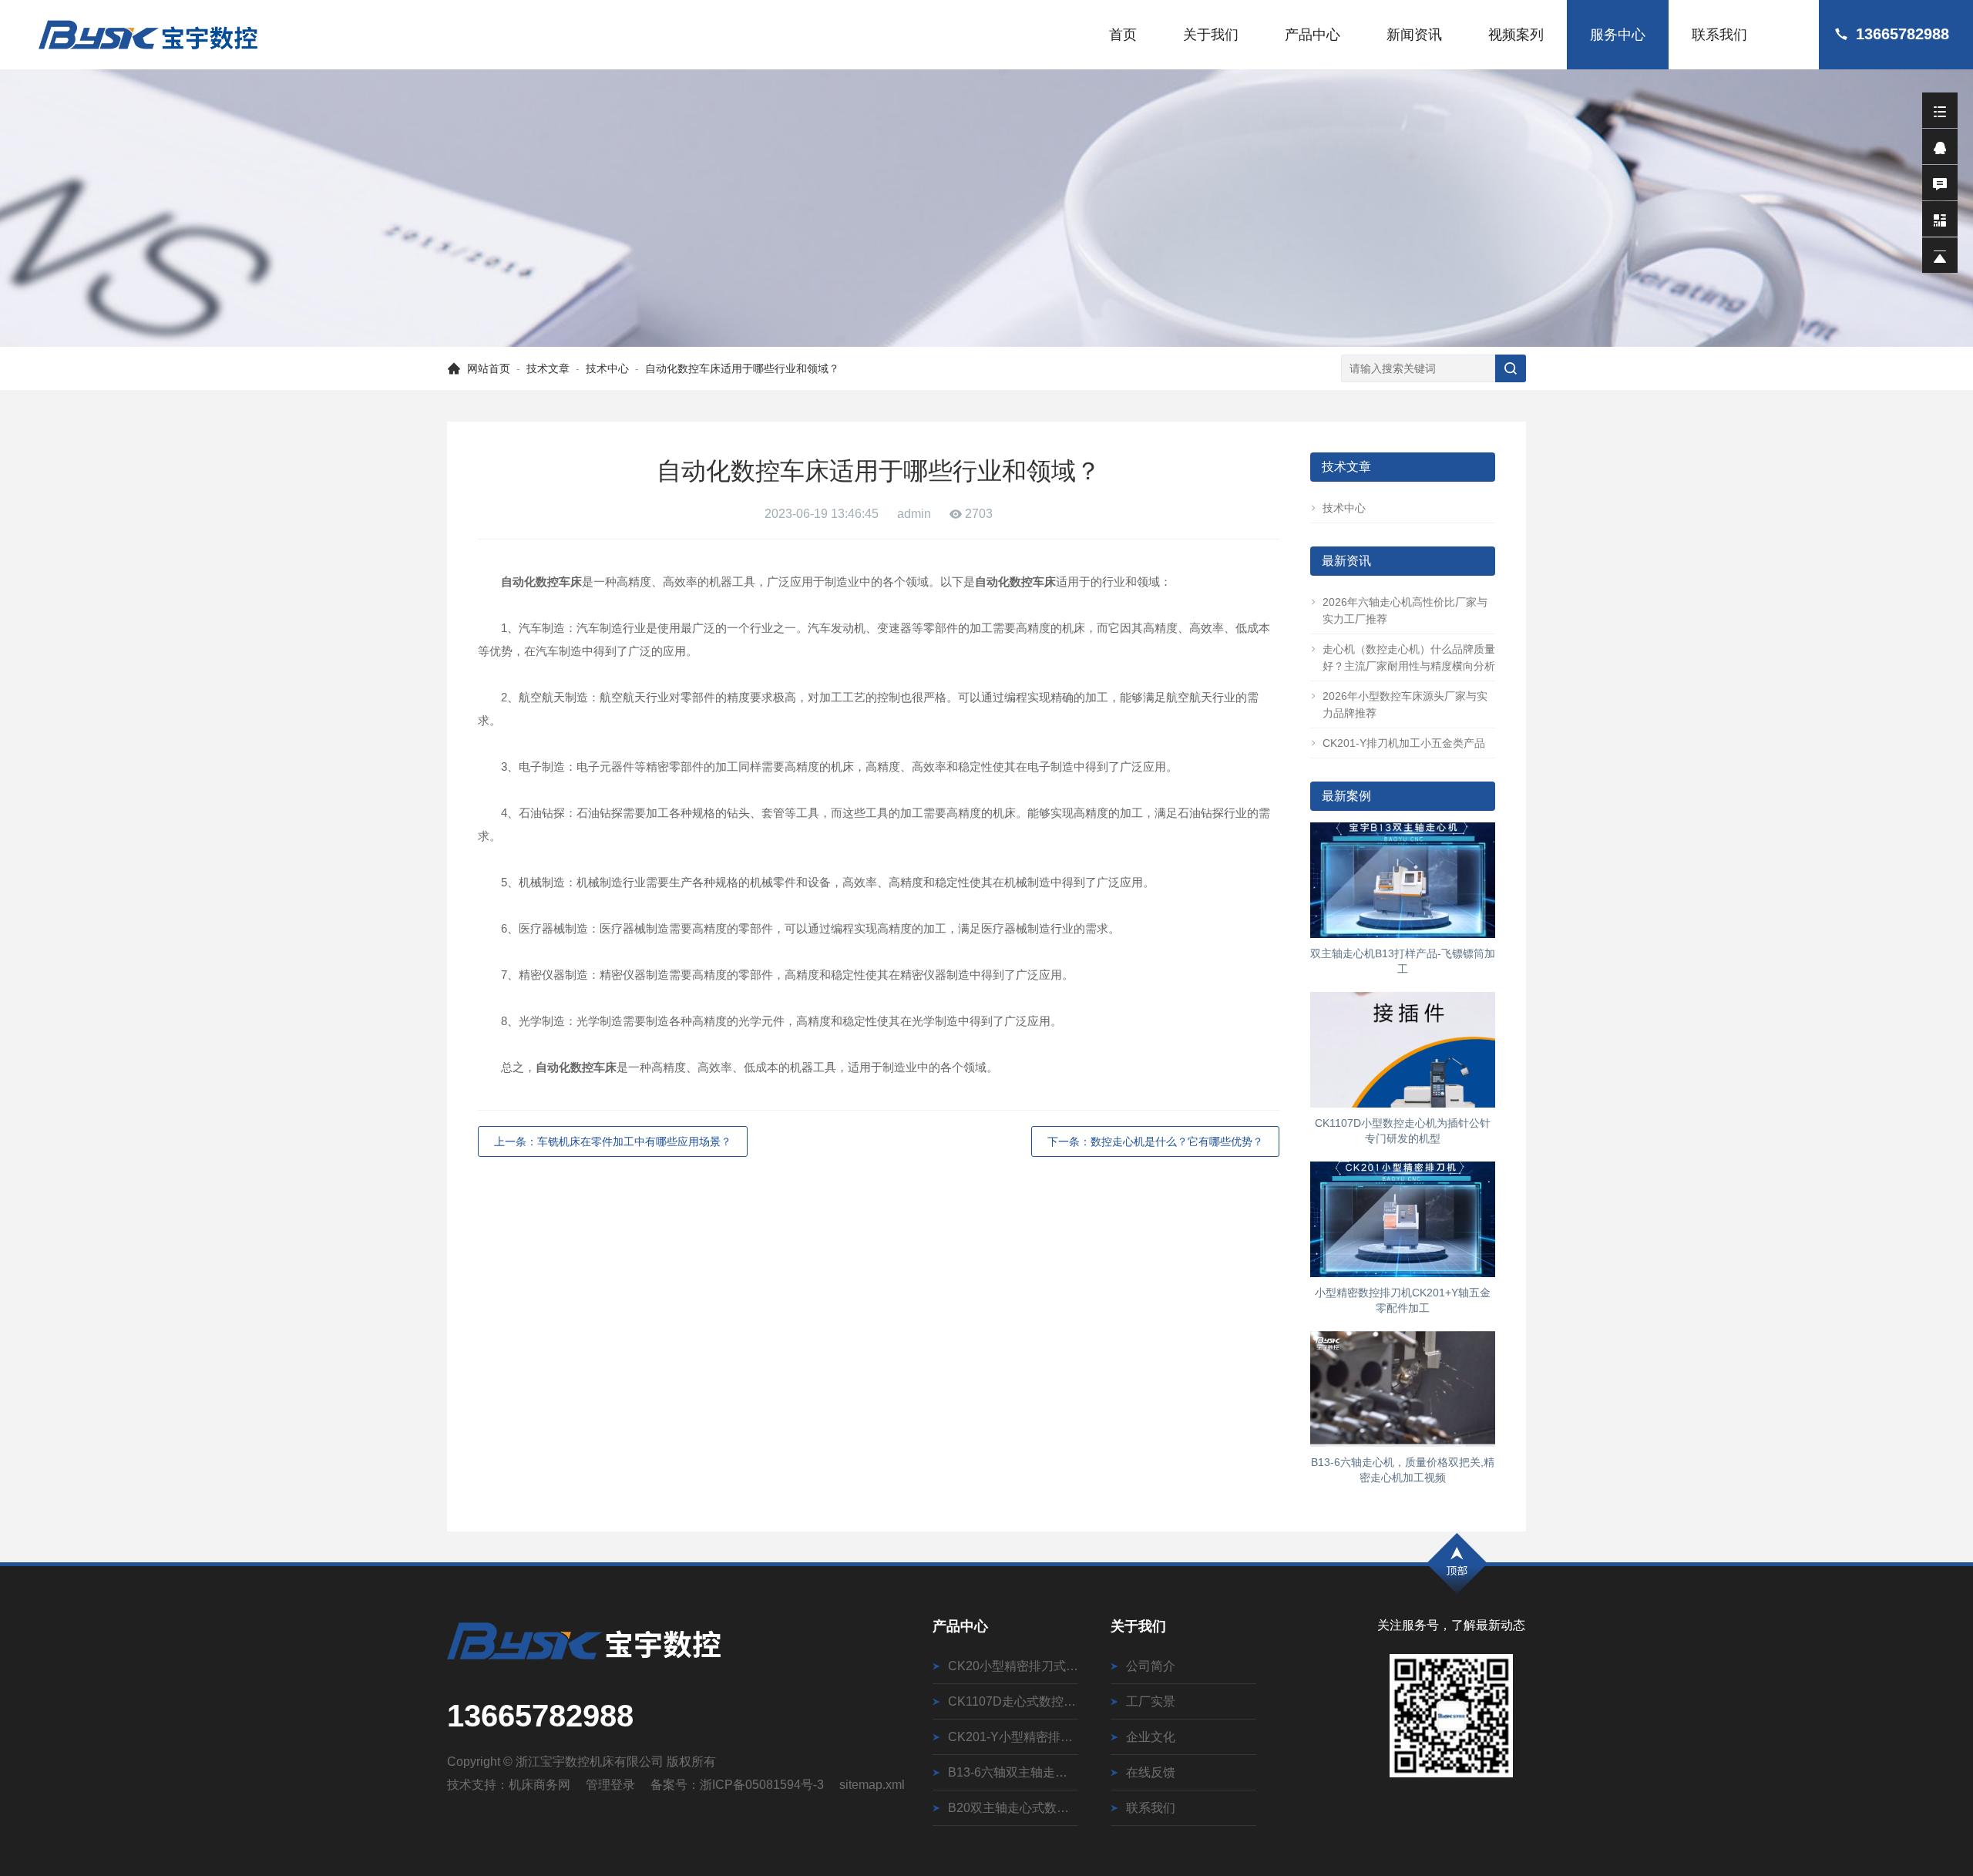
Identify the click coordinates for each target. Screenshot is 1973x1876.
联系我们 (1719, 35)
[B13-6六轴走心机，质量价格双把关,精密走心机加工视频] (1403, 1389)
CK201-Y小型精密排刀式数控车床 (1013, 1737)
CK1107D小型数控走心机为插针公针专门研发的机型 (1403, 1131)
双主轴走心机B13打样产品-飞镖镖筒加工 (1403, 961)
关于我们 (1211, 35)
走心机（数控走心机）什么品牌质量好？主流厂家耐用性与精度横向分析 (1409, 657)
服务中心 (1618, 35)
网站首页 (489, 368)
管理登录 (610, 1785)
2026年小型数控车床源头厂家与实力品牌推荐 (1405, 704)
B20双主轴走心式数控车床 (1013, 1808)
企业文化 (1151, 1737)
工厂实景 (1151, 1701)
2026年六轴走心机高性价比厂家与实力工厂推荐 (1405, 610)
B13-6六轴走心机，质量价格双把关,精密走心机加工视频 (1403, 1470)
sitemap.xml (872, 1785)
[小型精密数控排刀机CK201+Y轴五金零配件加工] (1403, 1219)
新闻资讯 (1414, 35)
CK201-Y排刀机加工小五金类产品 (1404, 743)
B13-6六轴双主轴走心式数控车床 (1013, 1772)
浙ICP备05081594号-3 (762, 1785)
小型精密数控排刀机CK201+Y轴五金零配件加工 (1403, 1300)
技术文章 (548, 368)
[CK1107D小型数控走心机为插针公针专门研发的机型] (1403, 1050)
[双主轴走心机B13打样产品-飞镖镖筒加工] (1403, 880)
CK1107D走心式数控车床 (1013, 1701)
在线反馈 (1151, 1772)
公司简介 (1151, 1666)
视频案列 (1516, 35)
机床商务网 (539, 1785)
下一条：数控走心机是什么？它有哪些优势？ (1155, 1141)
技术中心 (607, 368)
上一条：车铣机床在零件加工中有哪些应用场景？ (613, 1141)
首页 (1123, 35)
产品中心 (1313, 35)
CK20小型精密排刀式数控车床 (1013, 1666)
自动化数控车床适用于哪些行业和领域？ (742, 368)
